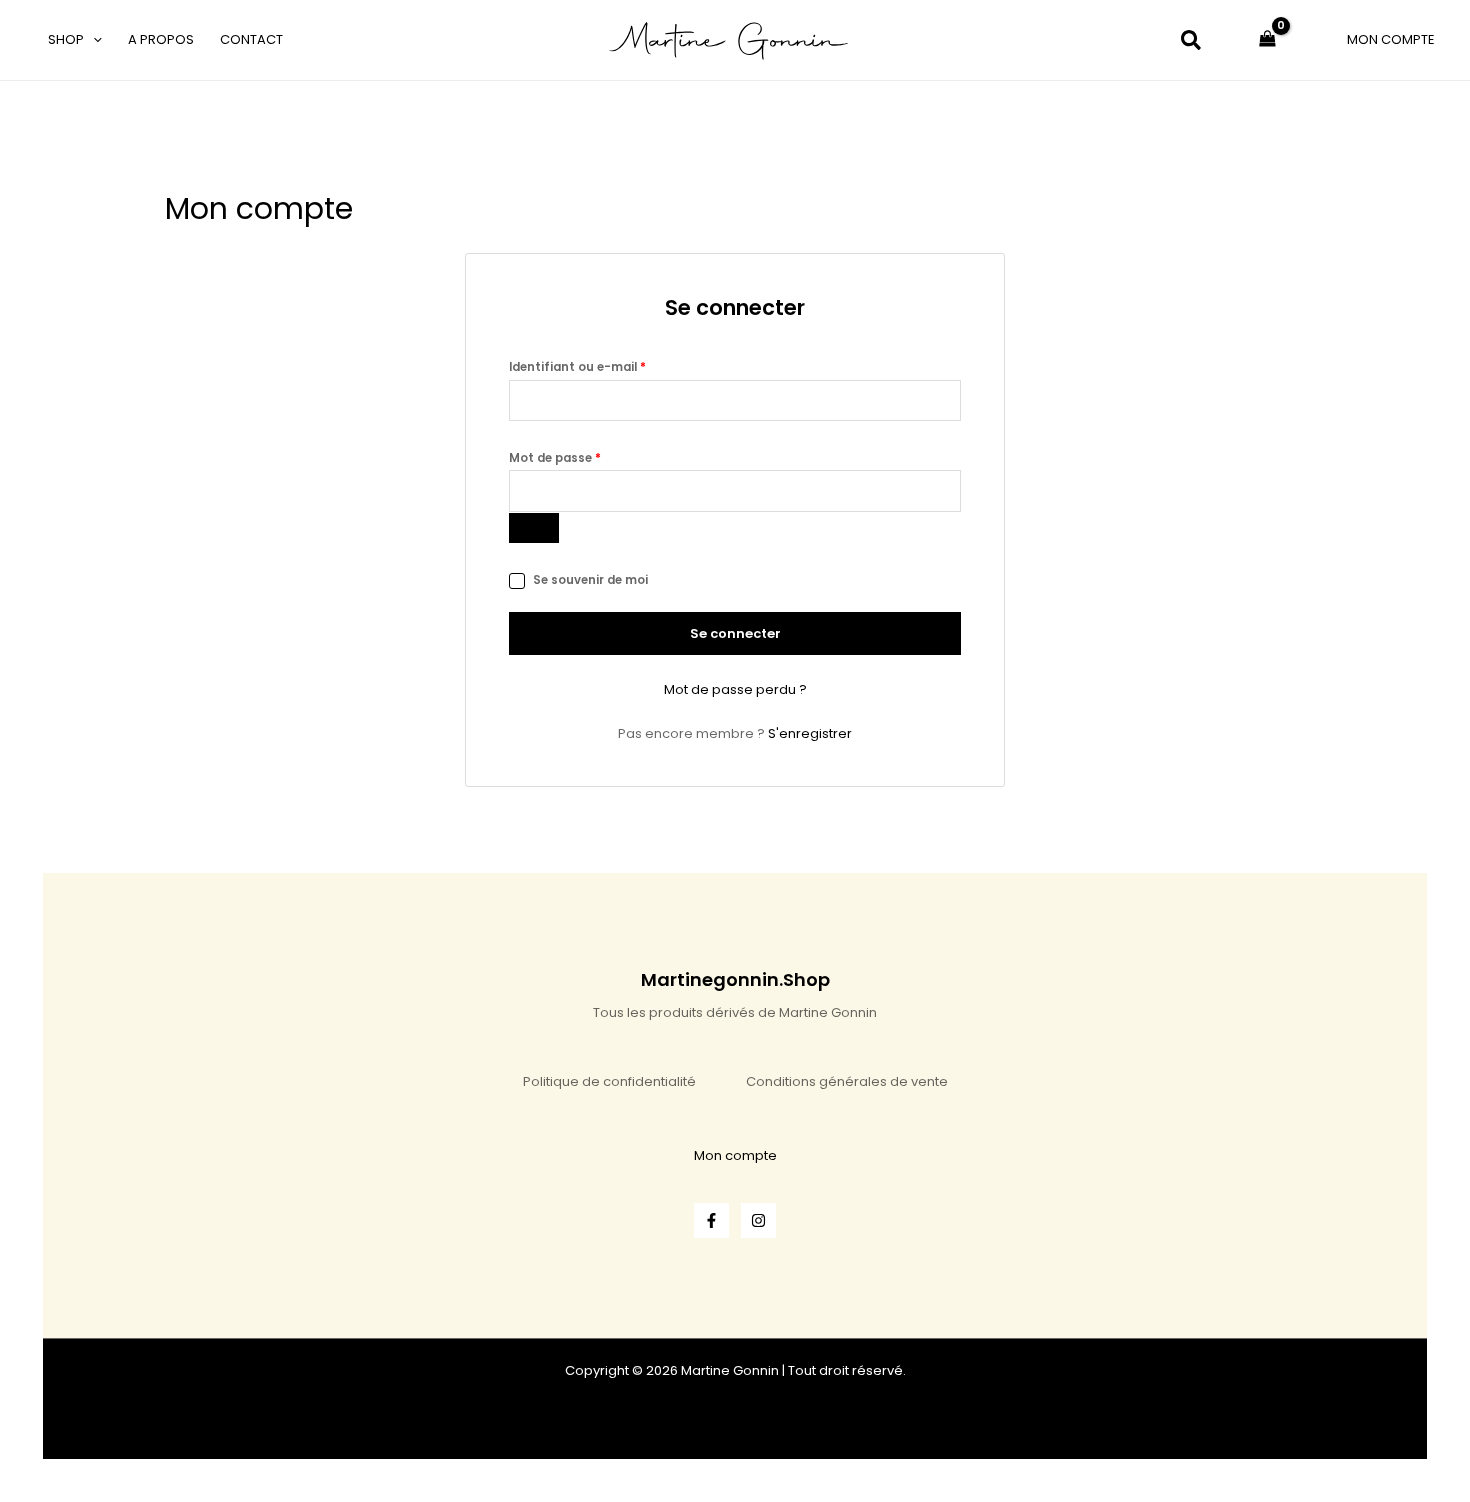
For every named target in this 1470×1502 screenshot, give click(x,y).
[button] (93, 40)
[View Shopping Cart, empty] (1267, 40)
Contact (251, 39)
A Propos (161, 39)
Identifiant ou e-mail (611, 365)
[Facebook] (711, 1220)
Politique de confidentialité (609, 1081)
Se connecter (735, 633)
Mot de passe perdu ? (735, 689)
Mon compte (735, 1155)
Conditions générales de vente (847, 1081)
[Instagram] (758, 1220)
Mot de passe (589, 456)
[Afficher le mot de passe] (534, 528)
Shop (66, 39)
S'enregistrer (810, 733)
